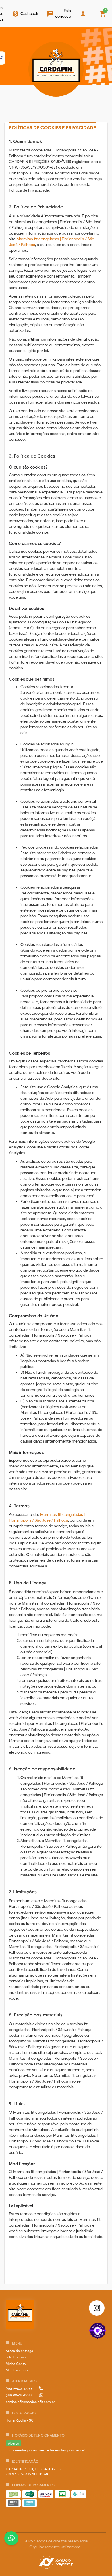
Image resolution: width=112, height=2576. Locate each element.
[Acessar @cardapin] (97, 2308)
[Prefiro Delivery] (56, 2563)
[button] (19, 2351)
